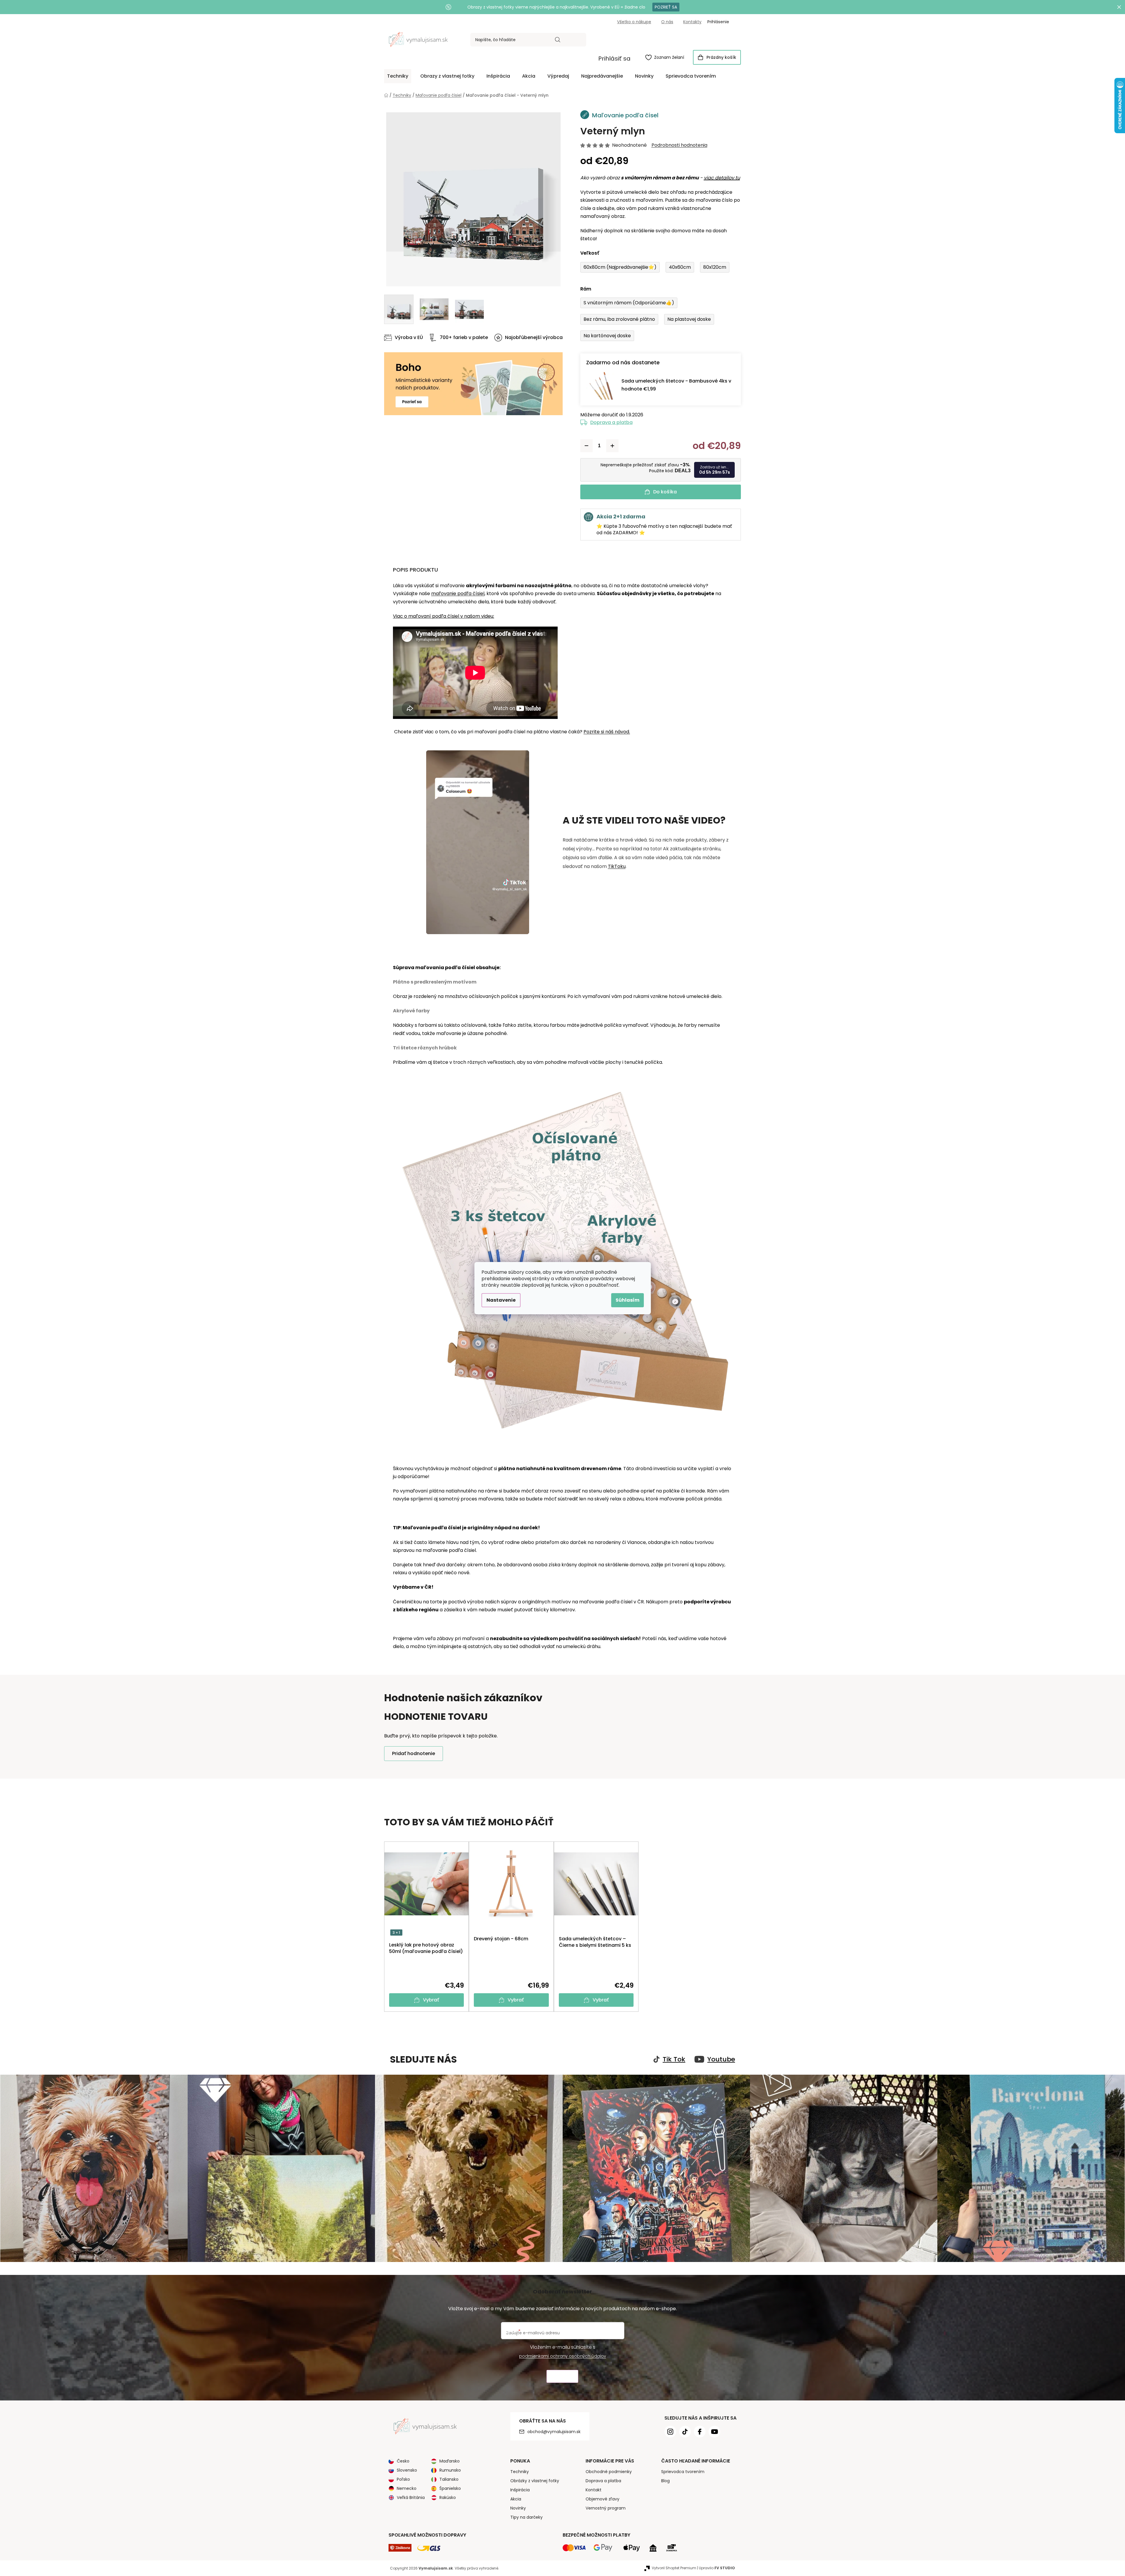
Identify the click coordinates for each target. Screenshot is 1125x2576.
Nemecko (407, 2488)
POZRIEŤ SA (666, 7)
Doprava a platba (611, 422)
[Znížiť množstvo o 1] (586, 446)
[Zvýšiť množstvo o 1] (612, 446)
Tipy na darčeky (526, 2517)
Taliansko (449, 2479)
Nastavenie (501, 1300)
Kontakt (594, 2490)
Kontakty (692, 22)
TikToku (617, 866)
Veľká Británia (411, 2497)
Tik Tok (674, 2059)
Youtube (721, 2059)
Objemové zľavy (602, 2499)
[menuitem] (398, 76)
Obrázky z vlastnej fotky (535, 2481)
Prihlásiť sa (614, 59)
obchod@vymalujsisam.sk (554, 2432)
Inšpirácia (520, 2490)
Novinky (518, 2508)
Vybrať (431, 2000)
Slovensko (407, 2470)
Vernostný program (606, 2508)
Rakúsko (448, 2497)
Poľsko (403, 2479)
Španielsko (450, 2488)
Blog (665, 2481)
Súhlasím (627, 1300)
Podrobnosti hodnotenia (679, 145)
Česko (403, 2461)
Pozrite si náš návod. (607, 732)
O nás (667, 22)
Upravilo (717, 2568)
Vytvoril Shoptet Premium (674, 2568)
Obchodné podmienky (609, 2472)
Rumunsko (450, 2470)
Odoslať (562, 2377)
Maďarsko (450, 2461)
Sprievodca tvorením (683, 2472)
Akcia (516, 2499)
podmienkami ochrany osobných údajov (563, 2356)
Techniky (520, 2472)
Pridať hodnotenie (414, 1753)
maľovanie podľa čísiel (458, 594)
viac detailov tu (722, 178)
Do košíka (665, 492)
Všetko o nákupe (634, 22)
